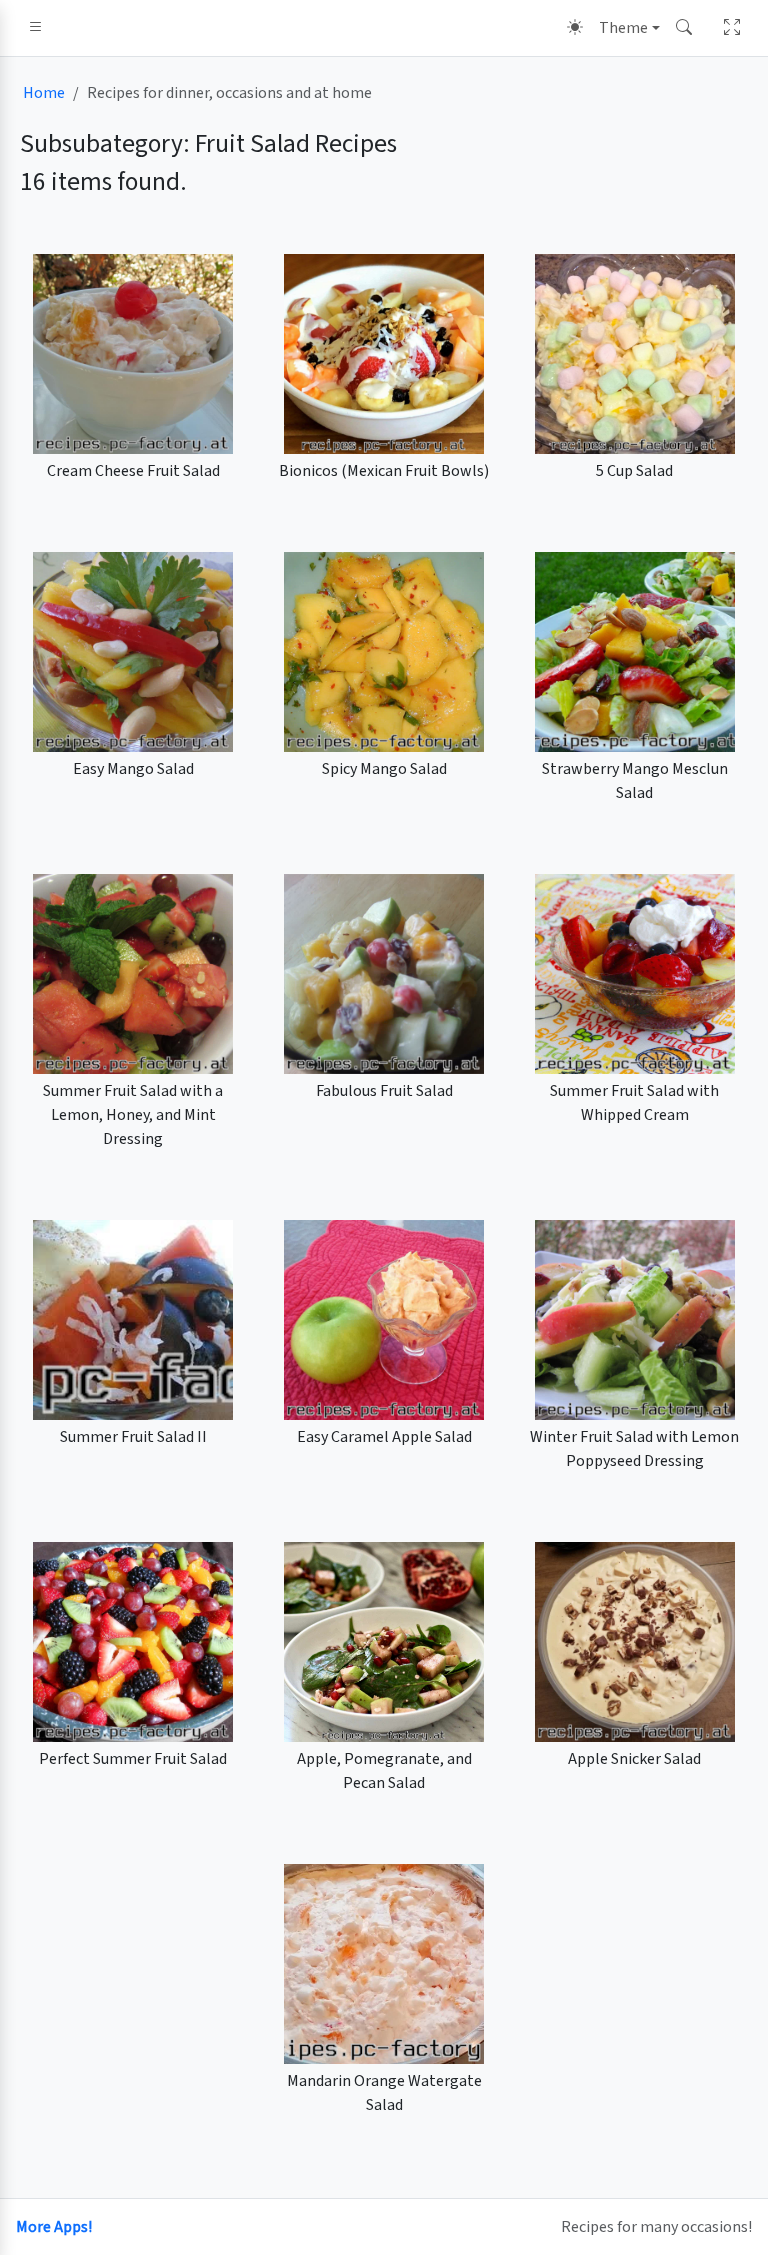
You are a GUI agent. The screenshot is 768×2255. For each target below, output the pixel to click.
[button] (36, 28)
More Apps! (54, 2227)
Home (44, 93)
